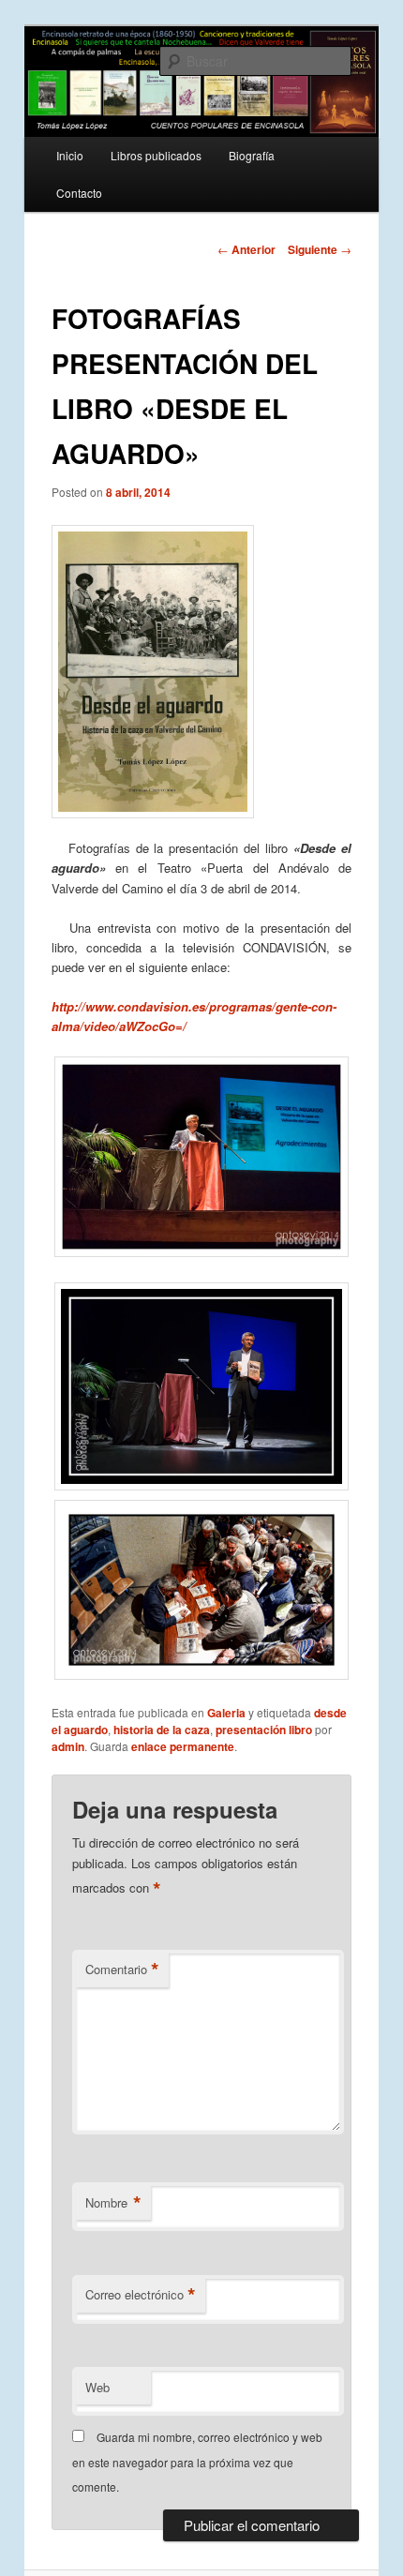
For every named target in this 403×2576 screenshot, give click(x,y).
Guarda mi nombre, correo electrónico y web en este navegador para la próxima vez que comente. (197, 2462)
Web (97, 2387)
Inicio (70, 155)
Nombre (113, 2203)
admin (68, 1746)
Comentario (122, 1969)
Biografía (252, 155)
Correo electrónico (141, 2295)
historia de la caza (162, 1730)
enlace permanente (183, 1746)
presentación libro (264, 1730)
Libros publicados (156, 155)
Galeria (226, 1713)
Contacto (79, 193)
